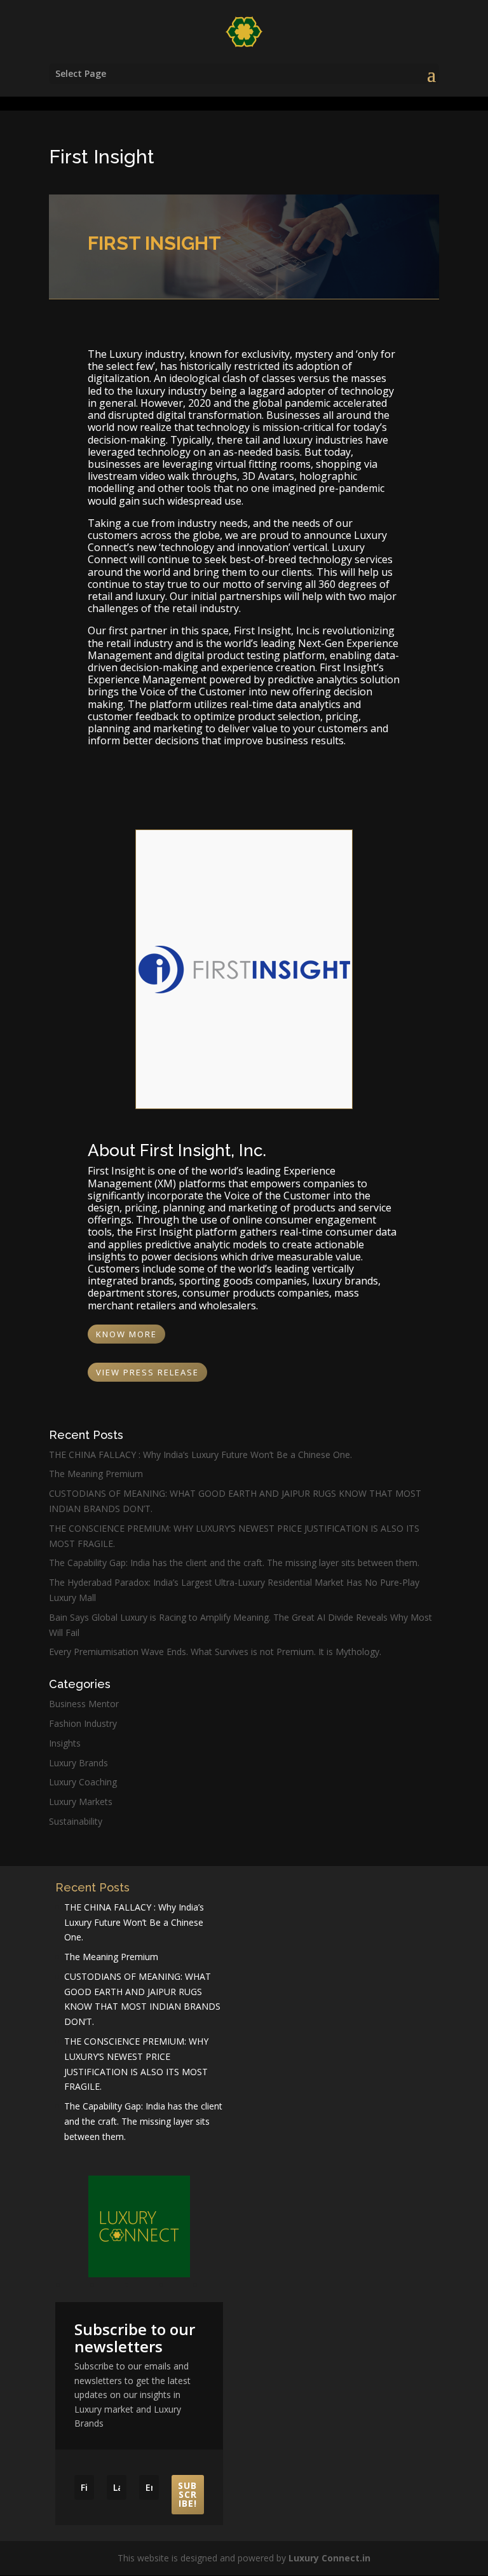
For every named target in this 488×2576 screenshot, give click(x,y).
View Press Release (147, 1372)
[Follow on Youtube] (109, 2287)
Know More (126, 1334)
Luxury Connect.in (329, 2558)
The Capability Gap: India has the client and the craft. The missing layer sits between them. (234, 1563)
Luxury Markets (81, 1802)
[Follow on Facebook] (75, 2287)
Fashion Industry (83, 1723)
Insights (65, 1743)
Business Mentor (84, 1704)
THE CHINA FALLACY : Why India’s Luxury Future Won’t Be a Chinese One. (200, 1455)
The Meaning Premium (96, 1474)
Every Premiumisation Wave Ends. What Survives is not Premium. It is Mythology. (215, 1652)
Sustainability (76, 1821)
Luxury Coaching (83, 1782)
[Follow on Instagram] (144, 2287)
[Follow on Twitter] (212, 2287)
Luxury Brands (78, 1763)
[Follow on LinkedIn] (178, 2287)
